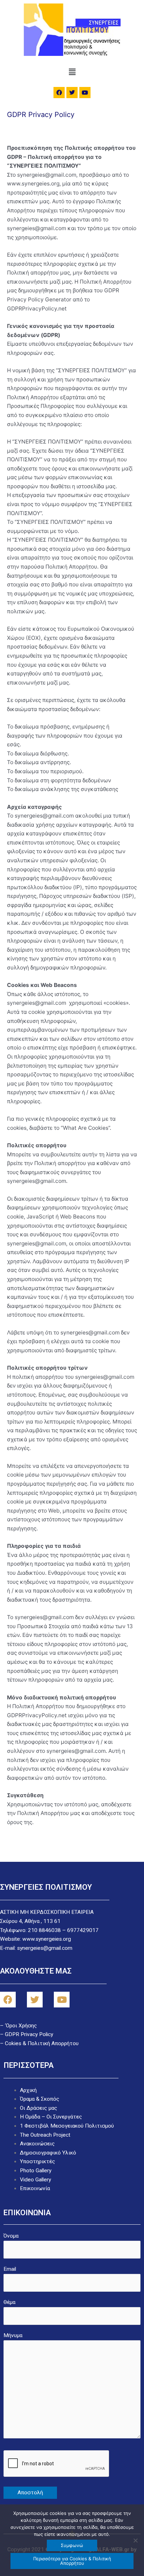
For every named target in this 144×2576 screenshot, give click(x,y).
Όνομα (11, 2236)
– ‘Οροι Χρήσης (19, 2026)
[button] (72, 72)
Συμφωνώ (72, 2545)
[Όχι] (135, 2540)
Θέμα (9, 2302)
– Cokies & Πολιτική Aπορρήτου (39, 2043)
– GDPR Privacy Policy (27, 2034)
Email (10, 2269)
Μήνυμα (13, 2335)
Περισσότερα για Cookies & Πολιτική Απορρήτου (72, 2561)
